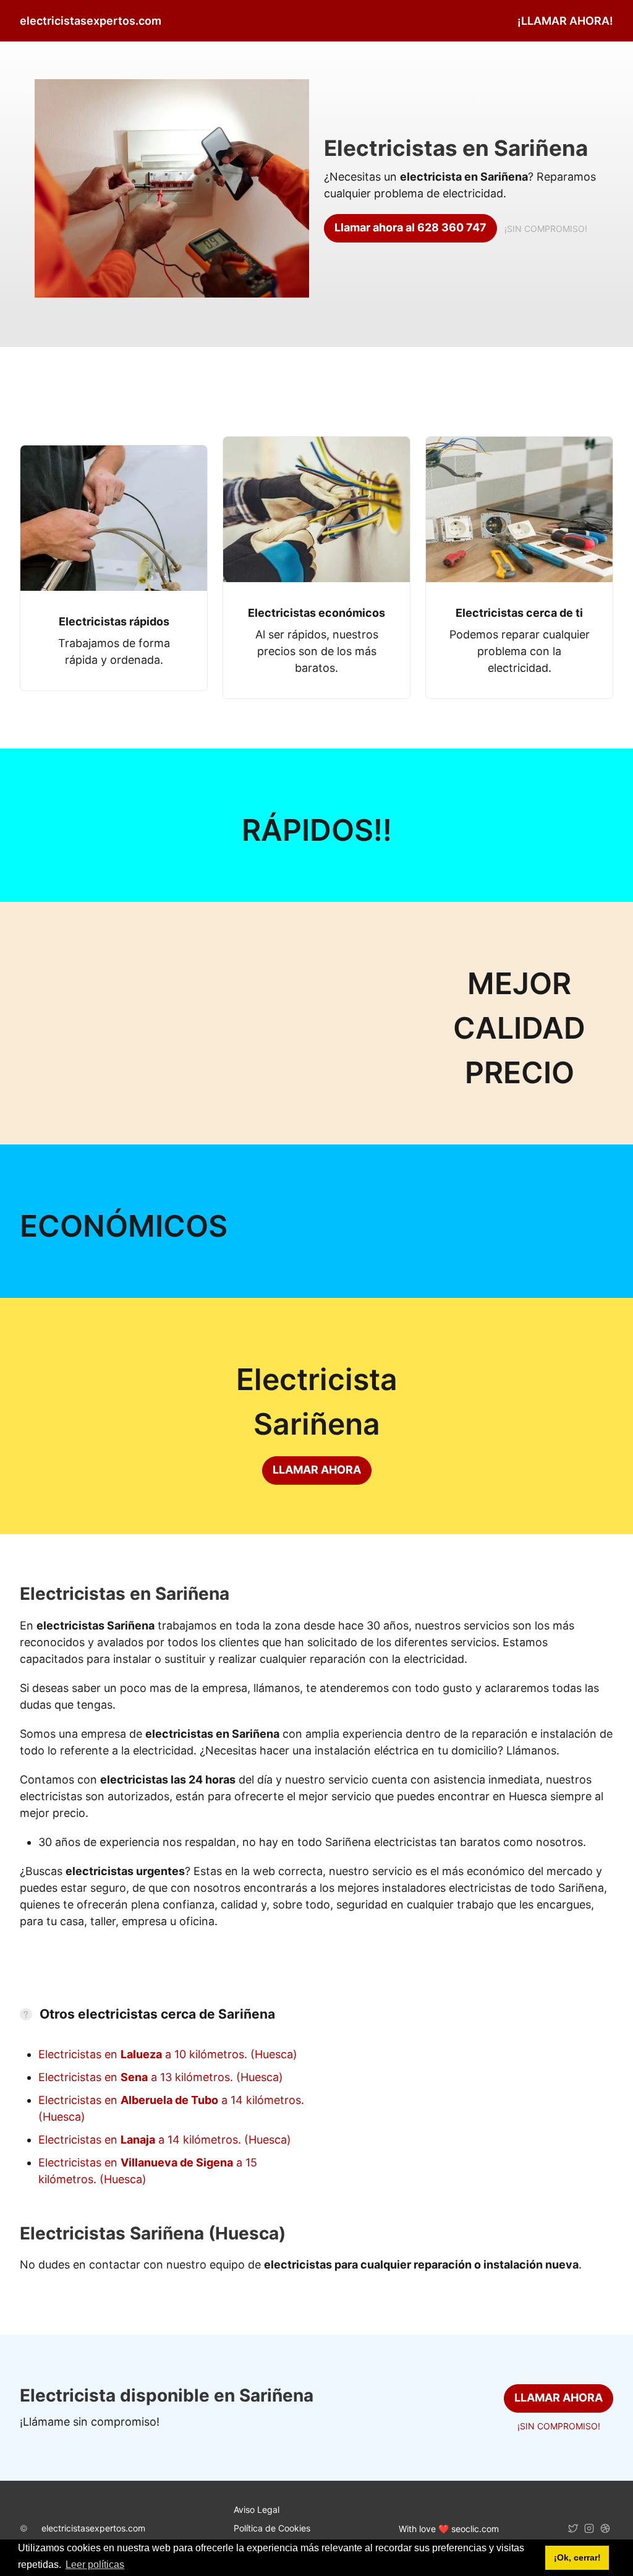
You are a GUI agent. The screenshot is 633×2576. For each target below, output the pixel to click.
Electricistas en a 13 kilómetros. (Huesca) (161, 2077)
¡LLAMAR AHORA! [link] (565, 21)
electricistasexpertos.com (93, 2528)
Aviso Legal (257, 2509)
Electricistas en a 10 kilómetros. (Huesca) (168, 2054)
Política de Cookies (272, 2528)
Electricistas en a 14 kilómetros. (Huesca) (165, 2140)
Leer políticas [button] (95, 2565)
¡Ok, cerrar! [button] (577, 2557)
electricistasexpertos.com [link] (91, 21)
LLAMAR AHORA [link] (317, 1470)
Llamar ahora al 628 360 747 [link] (410, 227)
